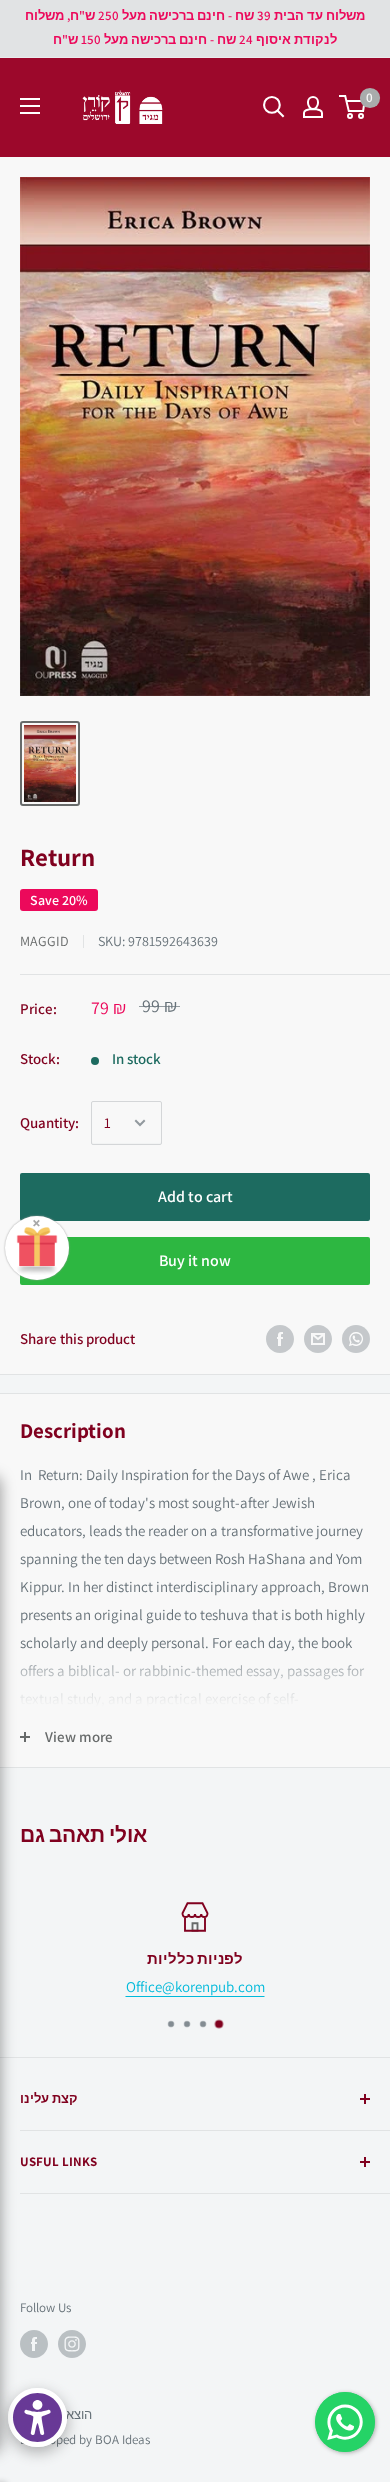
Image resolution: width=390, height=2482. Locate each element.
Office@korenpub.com (195, 1986)
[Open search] (274, 107)
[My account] (313, 107)
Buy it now (195, 1260)
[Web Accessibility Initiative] (37, 2417)
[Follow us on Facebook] (34, 2344)
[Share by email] (318, 1339)
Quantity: (49, 1122)
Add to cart (195, 1196)
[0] (353, 107)
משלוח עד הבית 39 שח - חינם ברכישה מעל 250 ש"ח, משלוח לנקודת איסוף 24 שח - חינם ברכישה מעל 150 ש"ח (195, 27)
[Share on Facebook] (280, 1339)
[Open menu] (30, 106)
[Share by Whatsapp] (356, 1339)
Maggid (44, 941)
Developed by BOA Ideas (85, 2439)
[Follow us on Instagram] (72, 2344)
